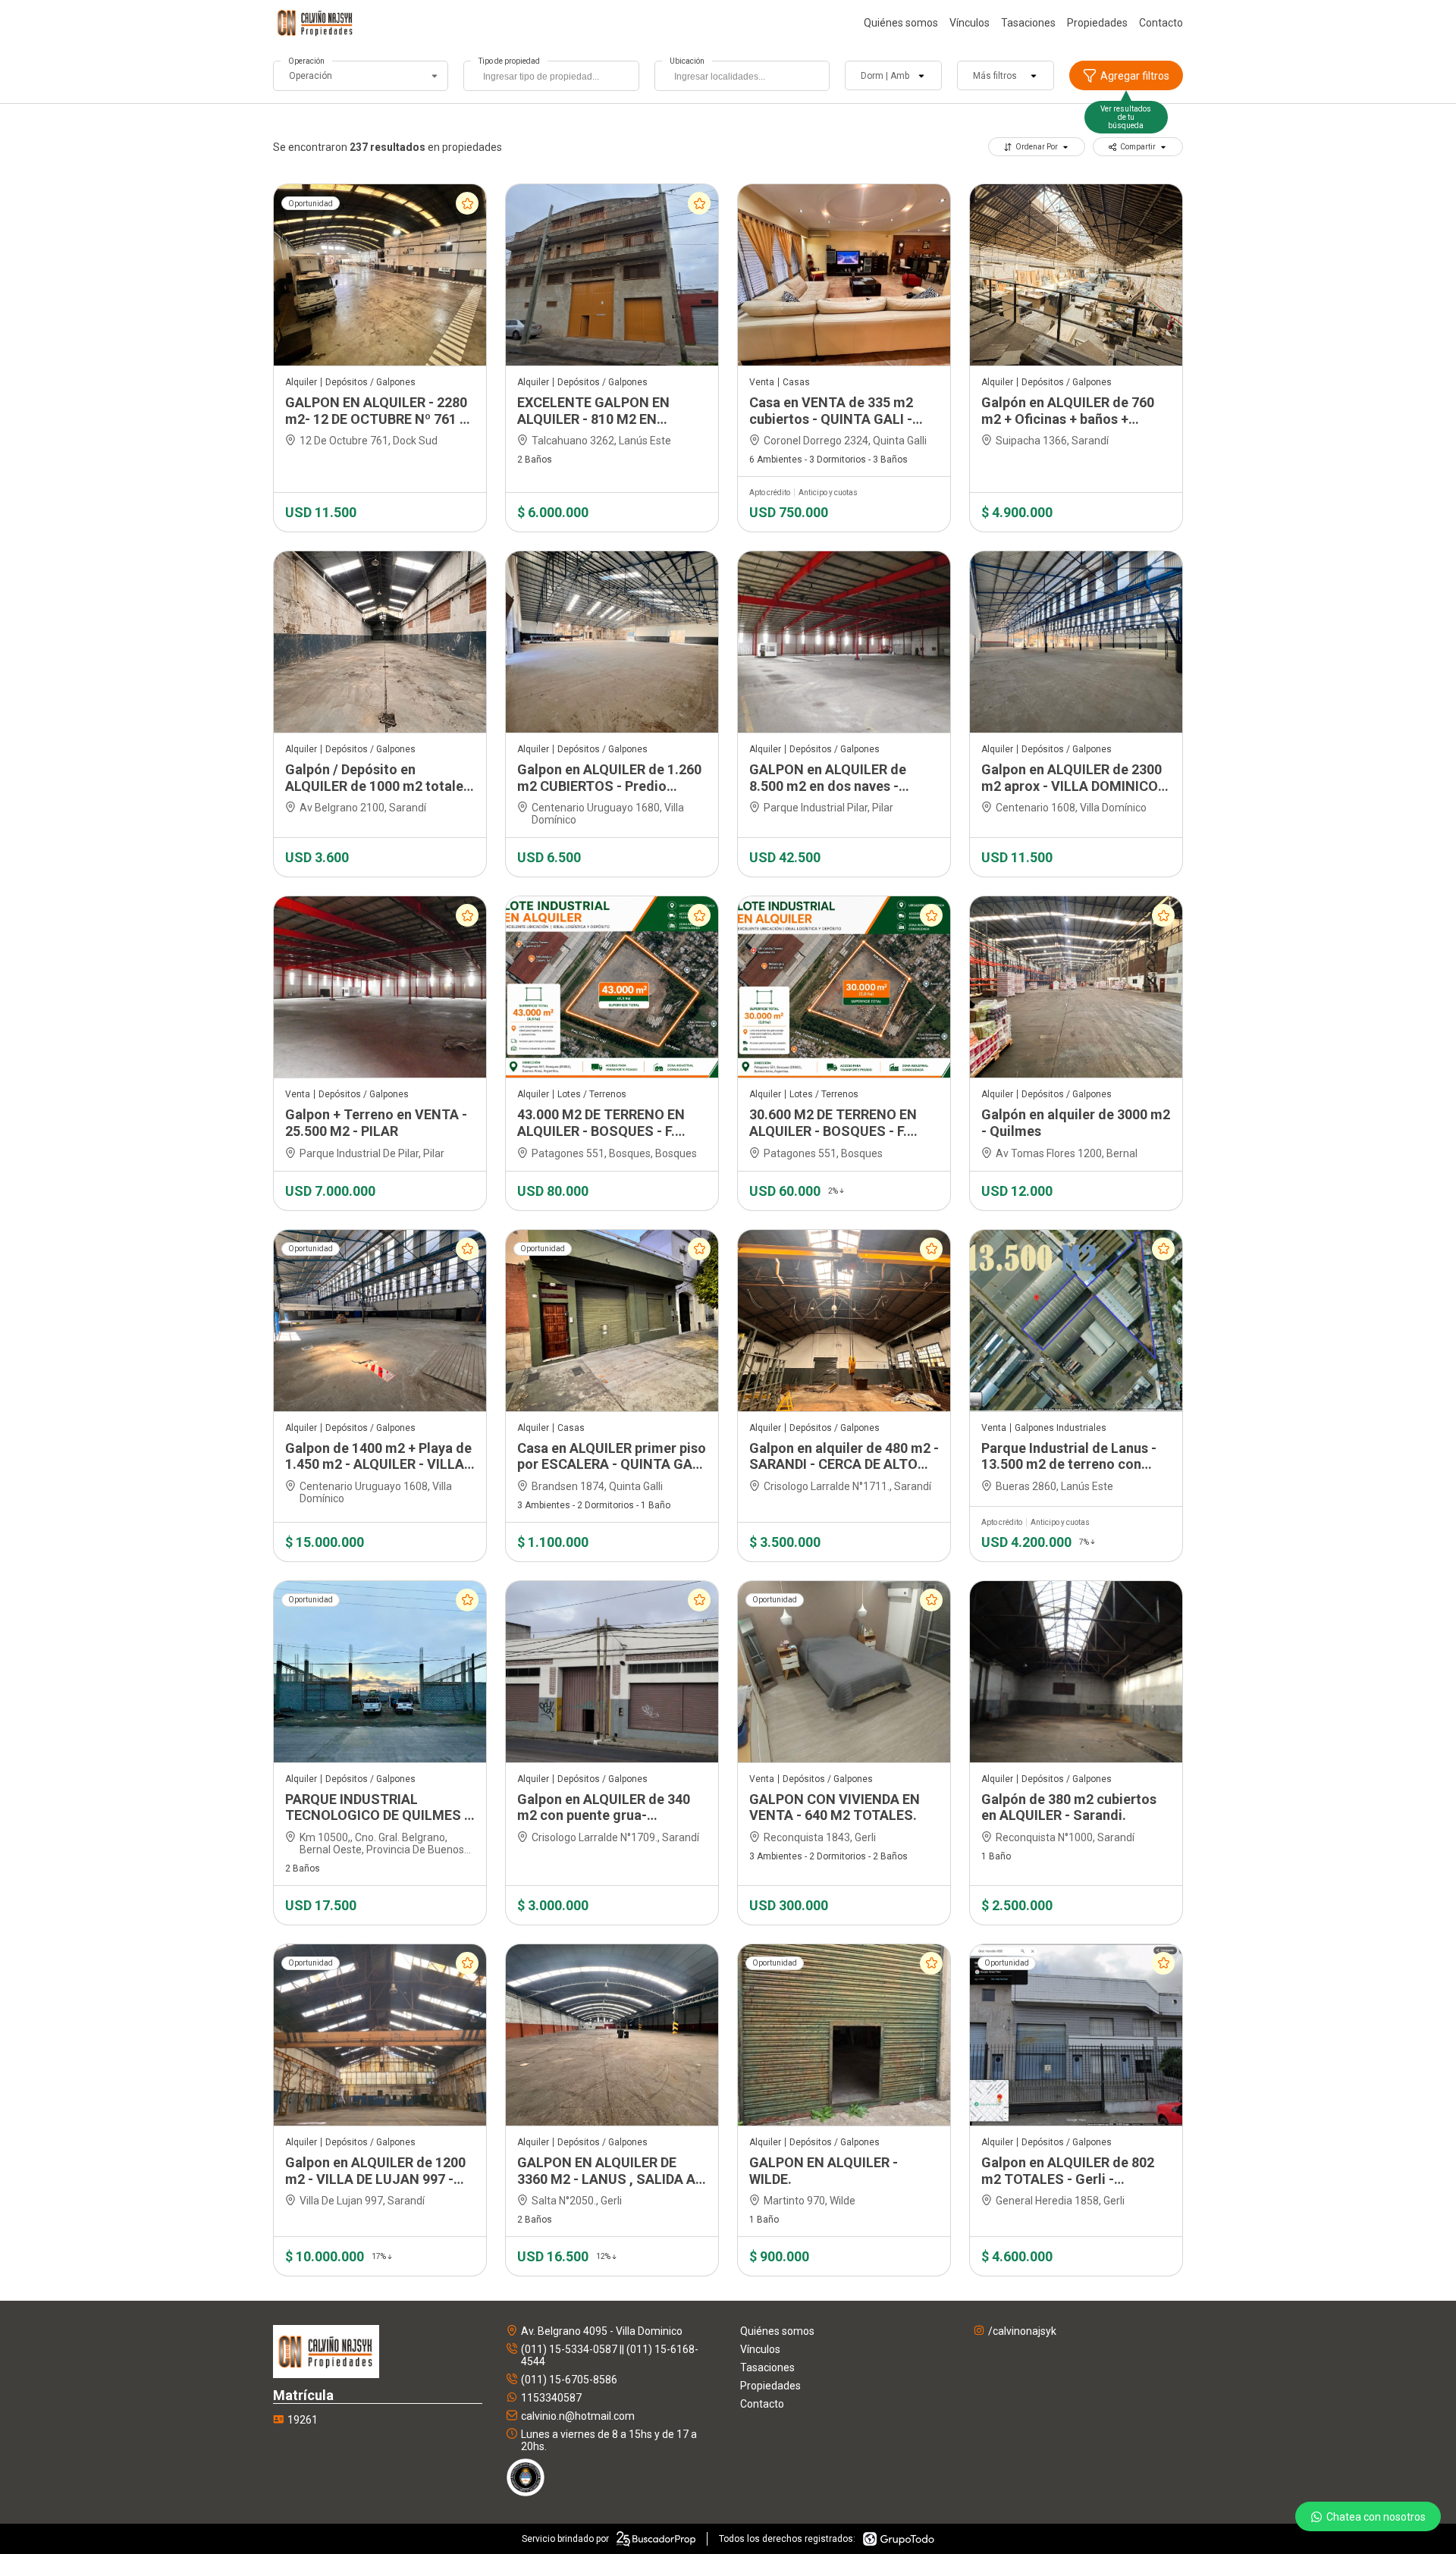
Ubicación (687, 61)
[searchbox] (555, 78)
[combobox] (551, 76)
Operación (306, 61)
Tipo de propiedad (509, 61)
